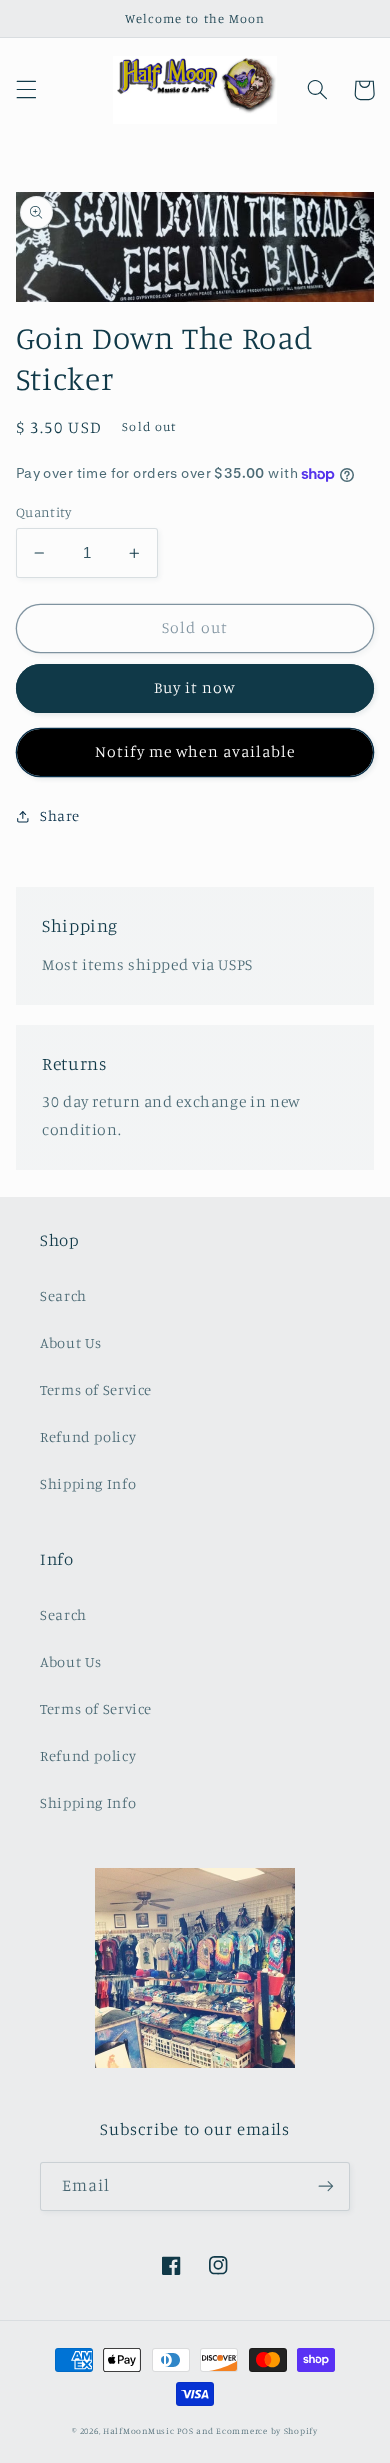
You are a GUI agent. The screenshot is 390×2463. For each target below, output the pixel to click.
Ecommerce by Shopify (267, 2430)
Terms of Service (96, 1389)
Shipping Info (88, 1483)
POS (185, 2430)
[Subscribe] (326, 2186)
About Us (71, 1342)
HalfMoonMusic (139, 2430)
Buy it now (195, 687)
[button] (26, 90)
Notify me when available (195, 751)
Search (63, 1295)
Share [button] (60, 815)
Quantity (43, 512)
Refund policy (88, 1436)
